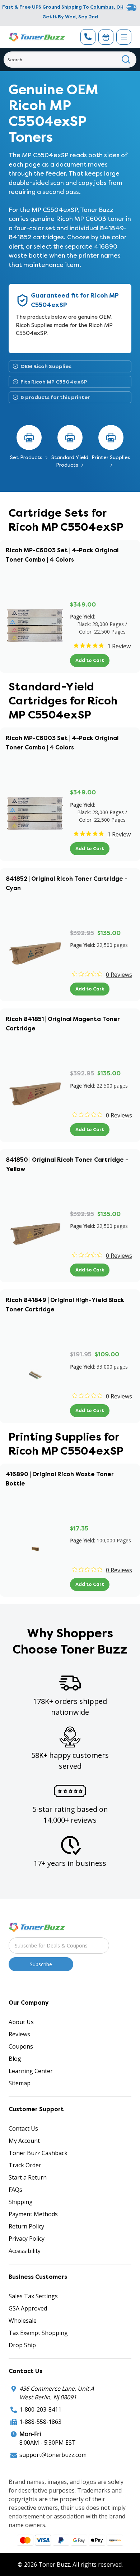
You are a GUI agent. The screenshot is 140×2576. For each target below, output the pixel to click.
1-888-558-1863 (40, 2422)
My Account (24, 2141)
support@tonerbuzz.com (53, 2455)
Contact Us (23, 2128)
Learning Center (31, 2071)
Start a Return (28, 2177)
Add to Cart (90, 660)
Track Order (25, 2165)
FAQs (15, 2190)
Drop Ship (22, 2345)
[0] (106, 37)
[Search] (126, 60)
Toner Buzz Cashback (38, 2153)
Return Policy (26, 2226)
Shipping (21, 2202)
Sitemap (20, 2083)
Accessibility (25, 2251)
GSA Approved (28, 2308)
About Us (21, 2022)
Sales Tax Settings (33, 2296)
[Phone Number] (88, 37)
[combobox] (70, 60)
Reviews (19, 2034)
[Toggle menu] (124, 37)
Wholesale (23, 2321)
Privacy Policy (27, 2239)
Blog (15, 2059)
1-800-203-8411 (40, 2409)
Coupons (21, 2046)
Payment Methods (33, 2214)
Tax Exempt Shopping (38, 2333)
